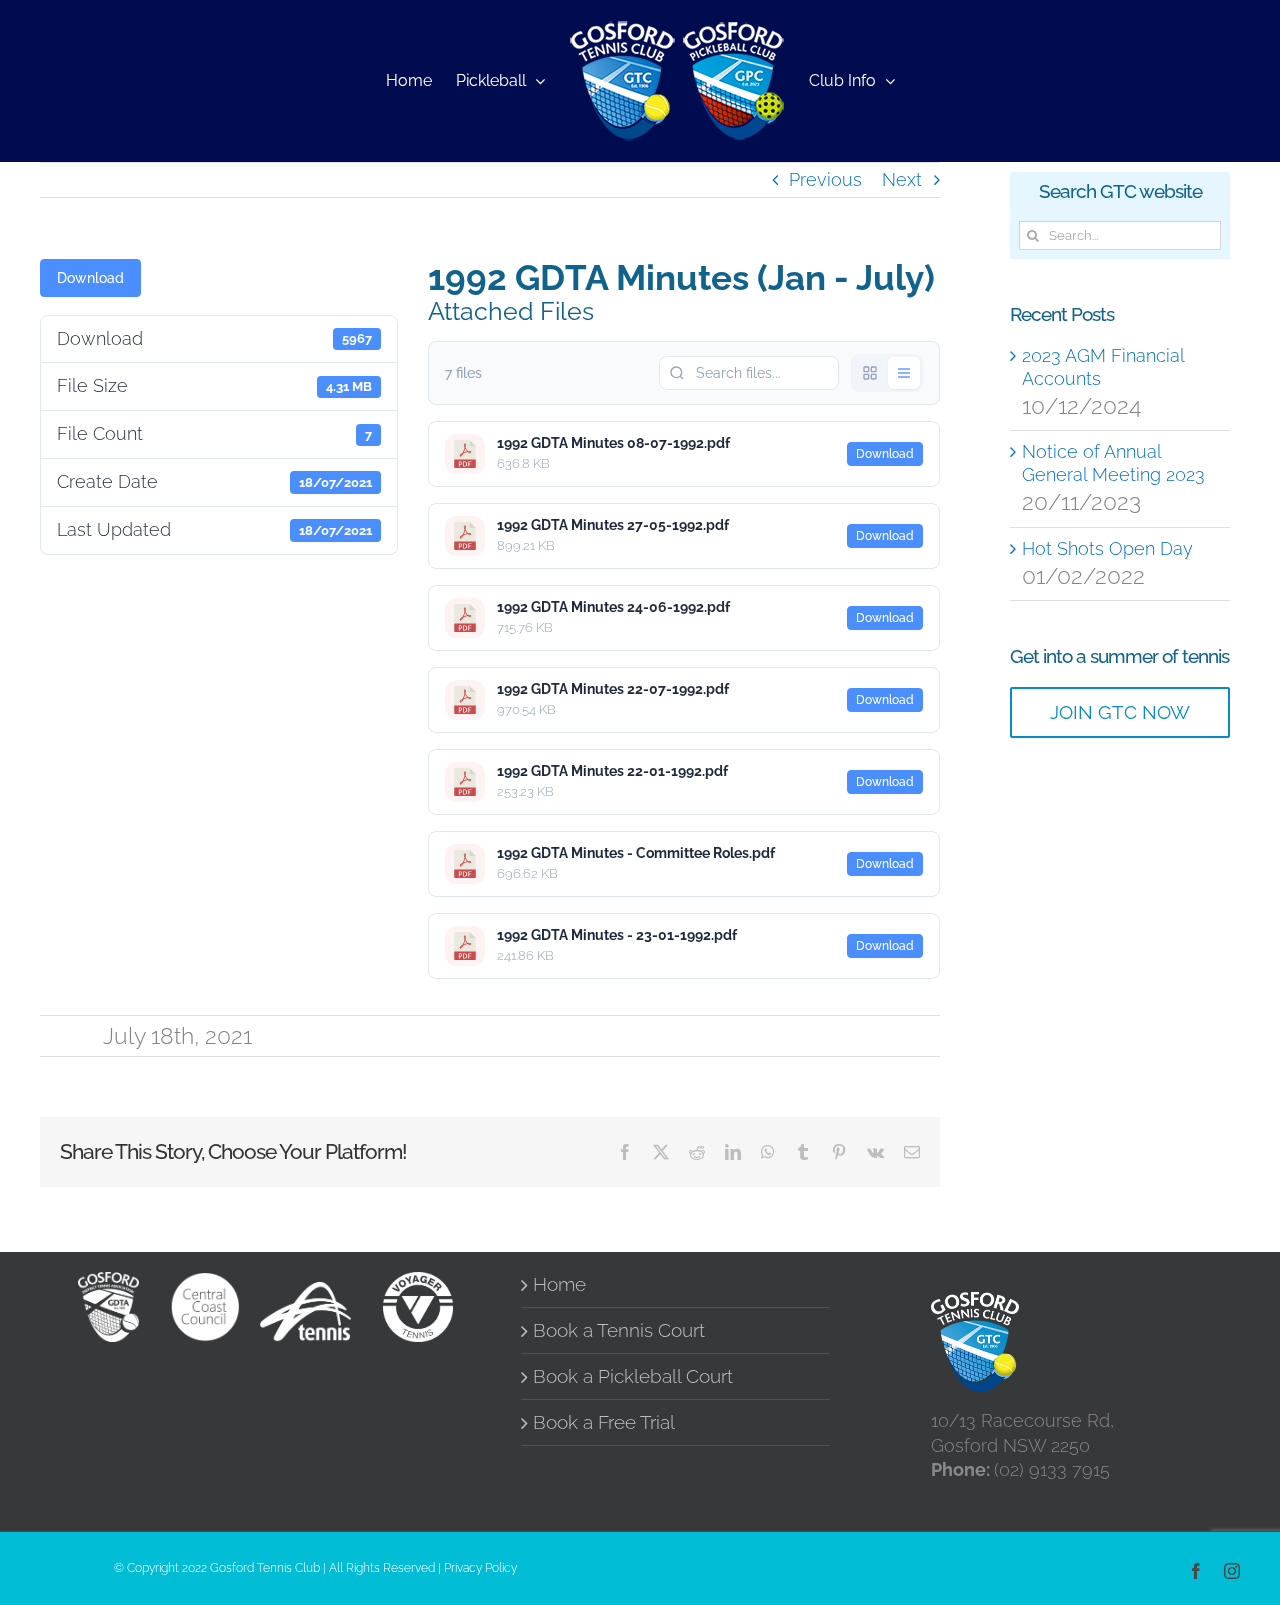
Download (90, 278)
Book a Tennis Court (619, 1330)
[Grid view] (870, 373)
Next (902, 179)
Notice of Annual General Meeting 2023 (1113, 463)
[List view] (904, 373)
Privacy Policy (480, 1568)
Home (559, 1284)
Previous (825, 179)
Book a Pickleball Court (633, 1376)
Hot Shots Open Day (1107, 548)
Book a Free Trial (604, 1422)
